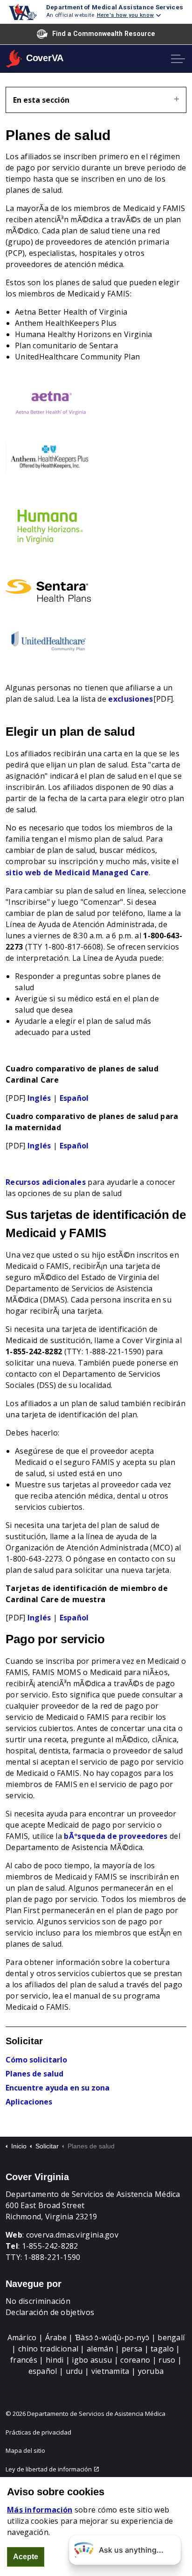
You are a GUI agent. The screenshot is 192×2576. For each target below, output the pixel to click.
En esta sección (41, 100)
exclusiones (130, 699)
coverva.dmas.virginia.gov (72, 2235)
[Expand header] (178, 59)
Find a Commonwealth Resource (104, 34)
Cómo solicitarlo (36, 2060)
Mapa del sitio (25, 2450)
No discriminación (38, 2301)
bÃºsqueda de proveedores (116, 1836)
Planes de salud (34, 2074)
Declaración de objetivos (50, 2312)
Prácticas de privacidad (38, 2432)
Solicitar (24, 2041)
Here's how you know (126, 15)
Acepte (26, 2557)
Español (74, 1098)
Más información (40, 2510)
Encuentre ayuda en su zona (58, 2088)
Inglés (39, 1098)
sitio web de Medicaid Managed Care (77, 873)
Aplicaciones (29, 2102)
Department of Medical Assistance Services (115, 7)
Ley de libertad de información (49, 2469)
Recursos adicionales (46, 1182)
